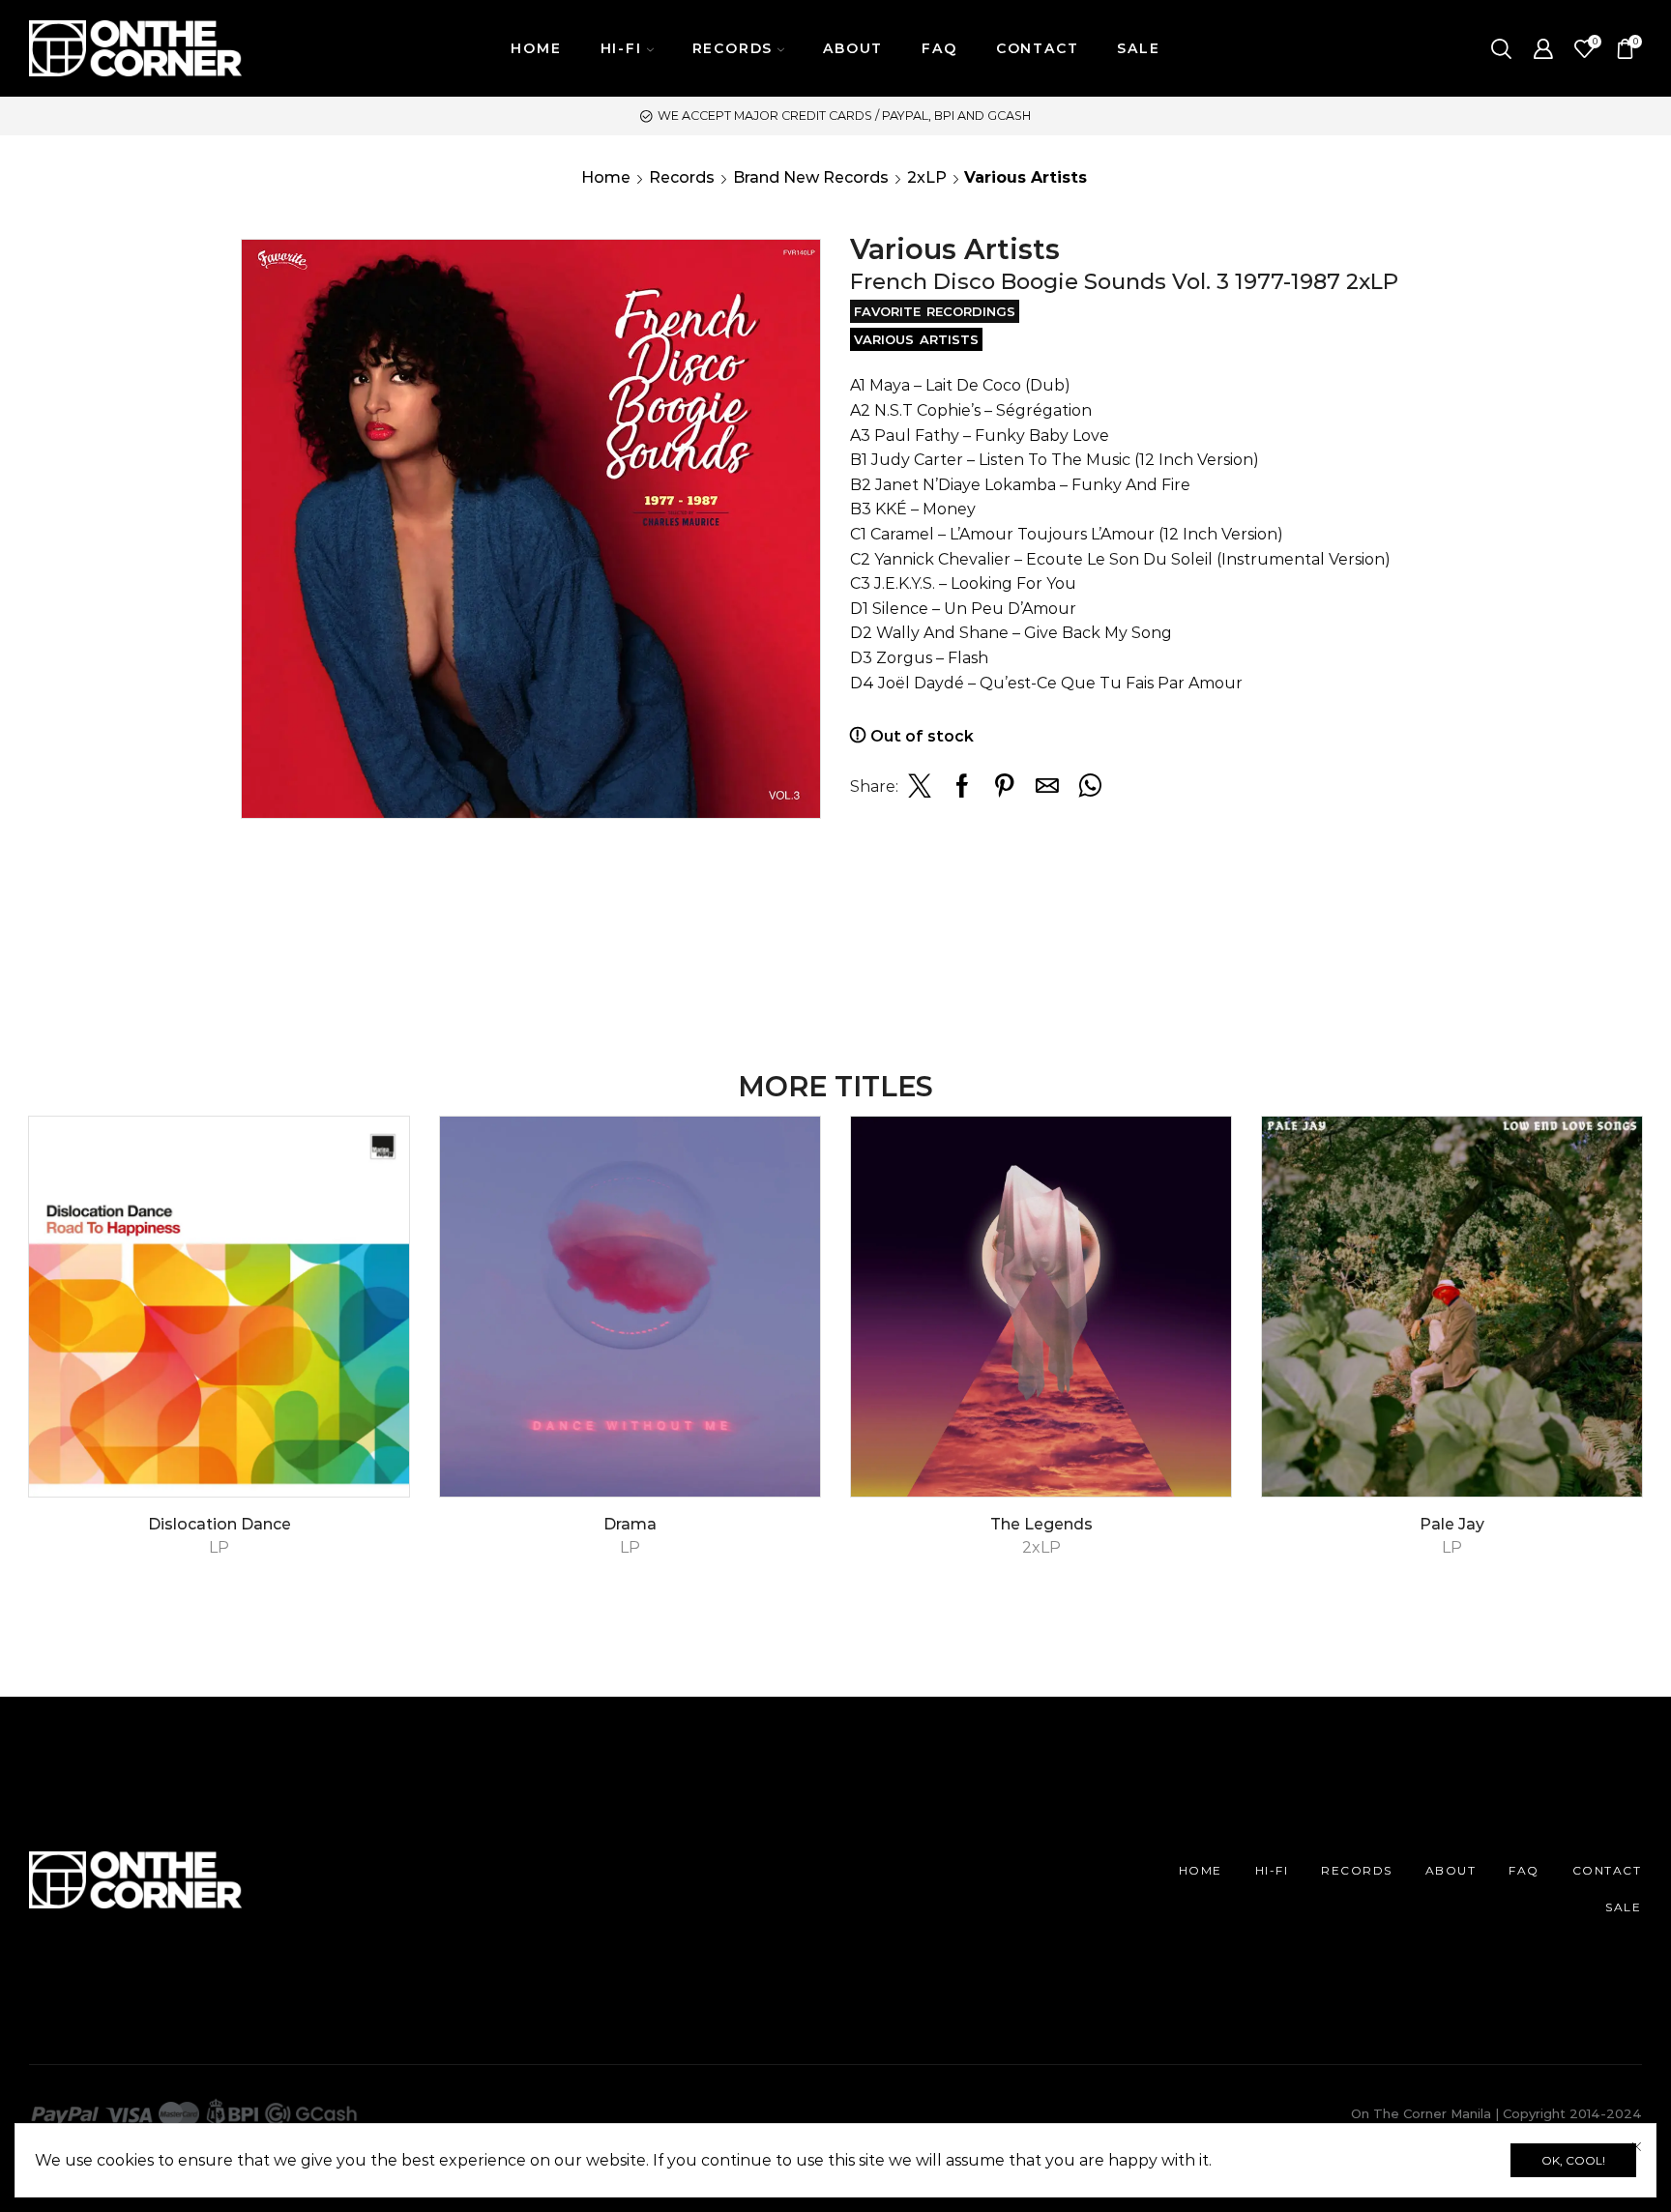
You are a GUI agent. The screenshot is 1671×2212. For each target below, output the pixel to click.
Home (606, 177)
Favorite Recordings (935, 311)
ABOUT (853, 48)
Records (682, 177)
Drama (630, 1524)
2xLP (927, 177)
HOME (536, 48)
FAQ (939, 48)
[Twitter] (920, 791)
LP (219, 1547)
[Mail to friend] (1047, 791)
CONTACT (1038, 48)
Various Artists (916, 339)
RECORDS (1357, 1870)
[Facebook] (962, 791)
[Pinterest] (1005, 791)
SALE (1138, 48)
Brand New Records (811, 177)
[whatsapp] (1088, 791)
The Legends (1041, 1524)
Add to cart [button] (374, 1413)
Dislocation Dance (220, 1524)
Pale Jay (1452, 1524)
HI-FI (1272, 1870)
